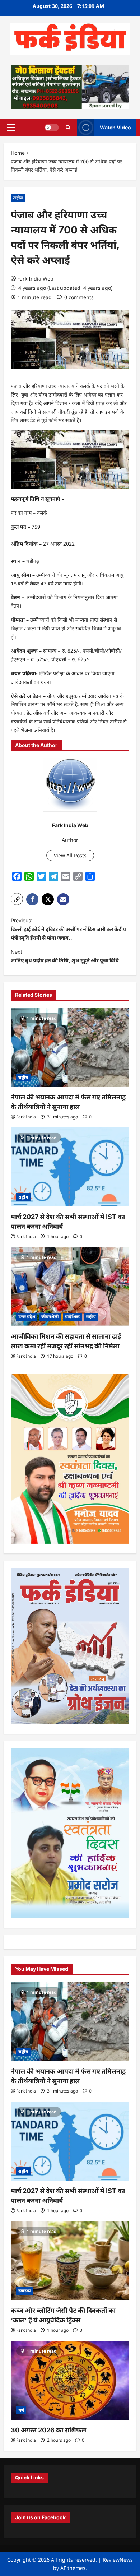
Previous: (68, 929)
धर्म (21, 2410)
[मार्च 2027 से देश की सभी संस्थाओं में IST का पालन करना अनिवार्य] (70, 1167)
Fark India (26, 1117)
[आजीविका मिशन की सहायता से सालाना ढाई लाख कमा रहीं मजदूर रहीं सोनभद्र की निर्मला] (70, 1287)
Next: (65, 956)
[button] (11, 127)
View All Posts (70, 855)
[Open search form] (68, 127)
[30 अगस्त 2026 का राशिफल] (70, 2380)
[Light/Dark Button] (52, 127)
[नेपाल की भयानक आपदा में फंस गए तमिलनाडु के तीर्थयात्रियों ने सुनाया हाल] (70, 1047)
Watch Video (115, 127)
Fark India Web (35, 279)
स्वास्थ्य (25, 2291)
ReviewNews (118, 2560)
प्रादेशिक (72, 1317)
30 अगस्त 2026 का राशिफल (48, 2430)
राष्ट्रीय (18, 198)
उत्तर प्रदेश (27, 1317)
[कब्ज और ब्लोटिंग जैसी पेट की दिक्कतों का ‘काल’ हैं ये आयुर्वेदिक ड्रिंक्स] (70, 2261)
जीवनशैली (50, 1317)
